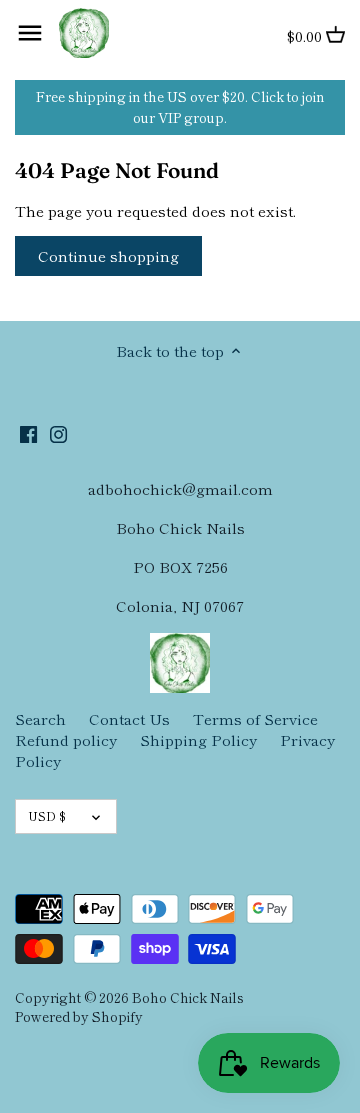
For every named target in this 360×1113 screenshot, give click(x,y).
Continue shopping (108, 255)
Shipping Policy (198, 739)
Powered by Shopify (79, 1016)
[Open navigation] (30, 33)
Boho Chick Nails (188, 997)
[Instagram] (58, 432)
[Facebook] (28, 432)
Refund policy (66, 739)
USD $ (47, 815)
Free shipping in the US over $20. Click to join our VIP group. (180, 106)
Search (40, 718)
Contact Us (129, 718)
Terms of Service (255, 718)
